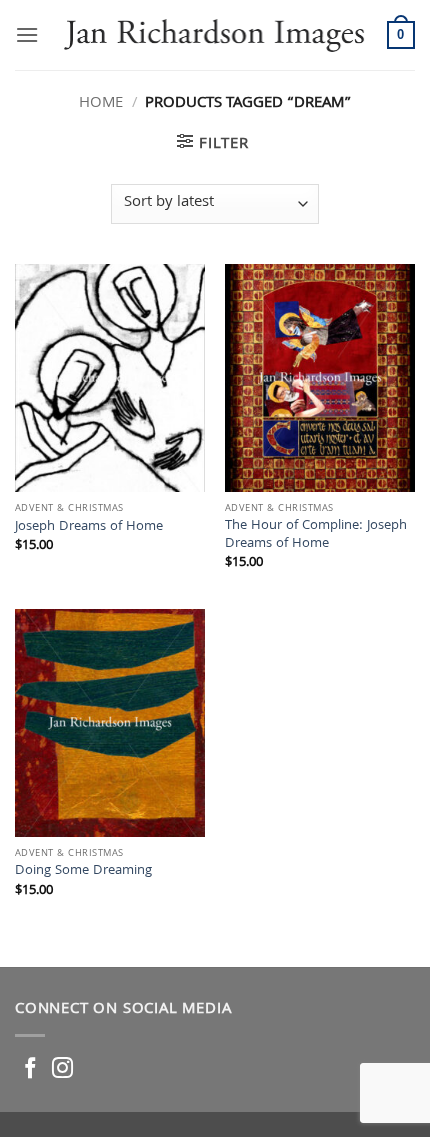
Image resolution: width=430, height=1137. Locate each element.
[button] (27, 34)
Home (101, 104)
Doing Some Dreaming (83, 872)
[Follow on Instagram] (62, 1069)
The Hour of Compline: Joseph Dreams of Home (316, 535)
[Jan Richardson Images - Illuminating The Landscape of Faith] (213, 34)
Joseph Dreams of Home (89, 528)
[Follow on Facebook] (30, 1069)
